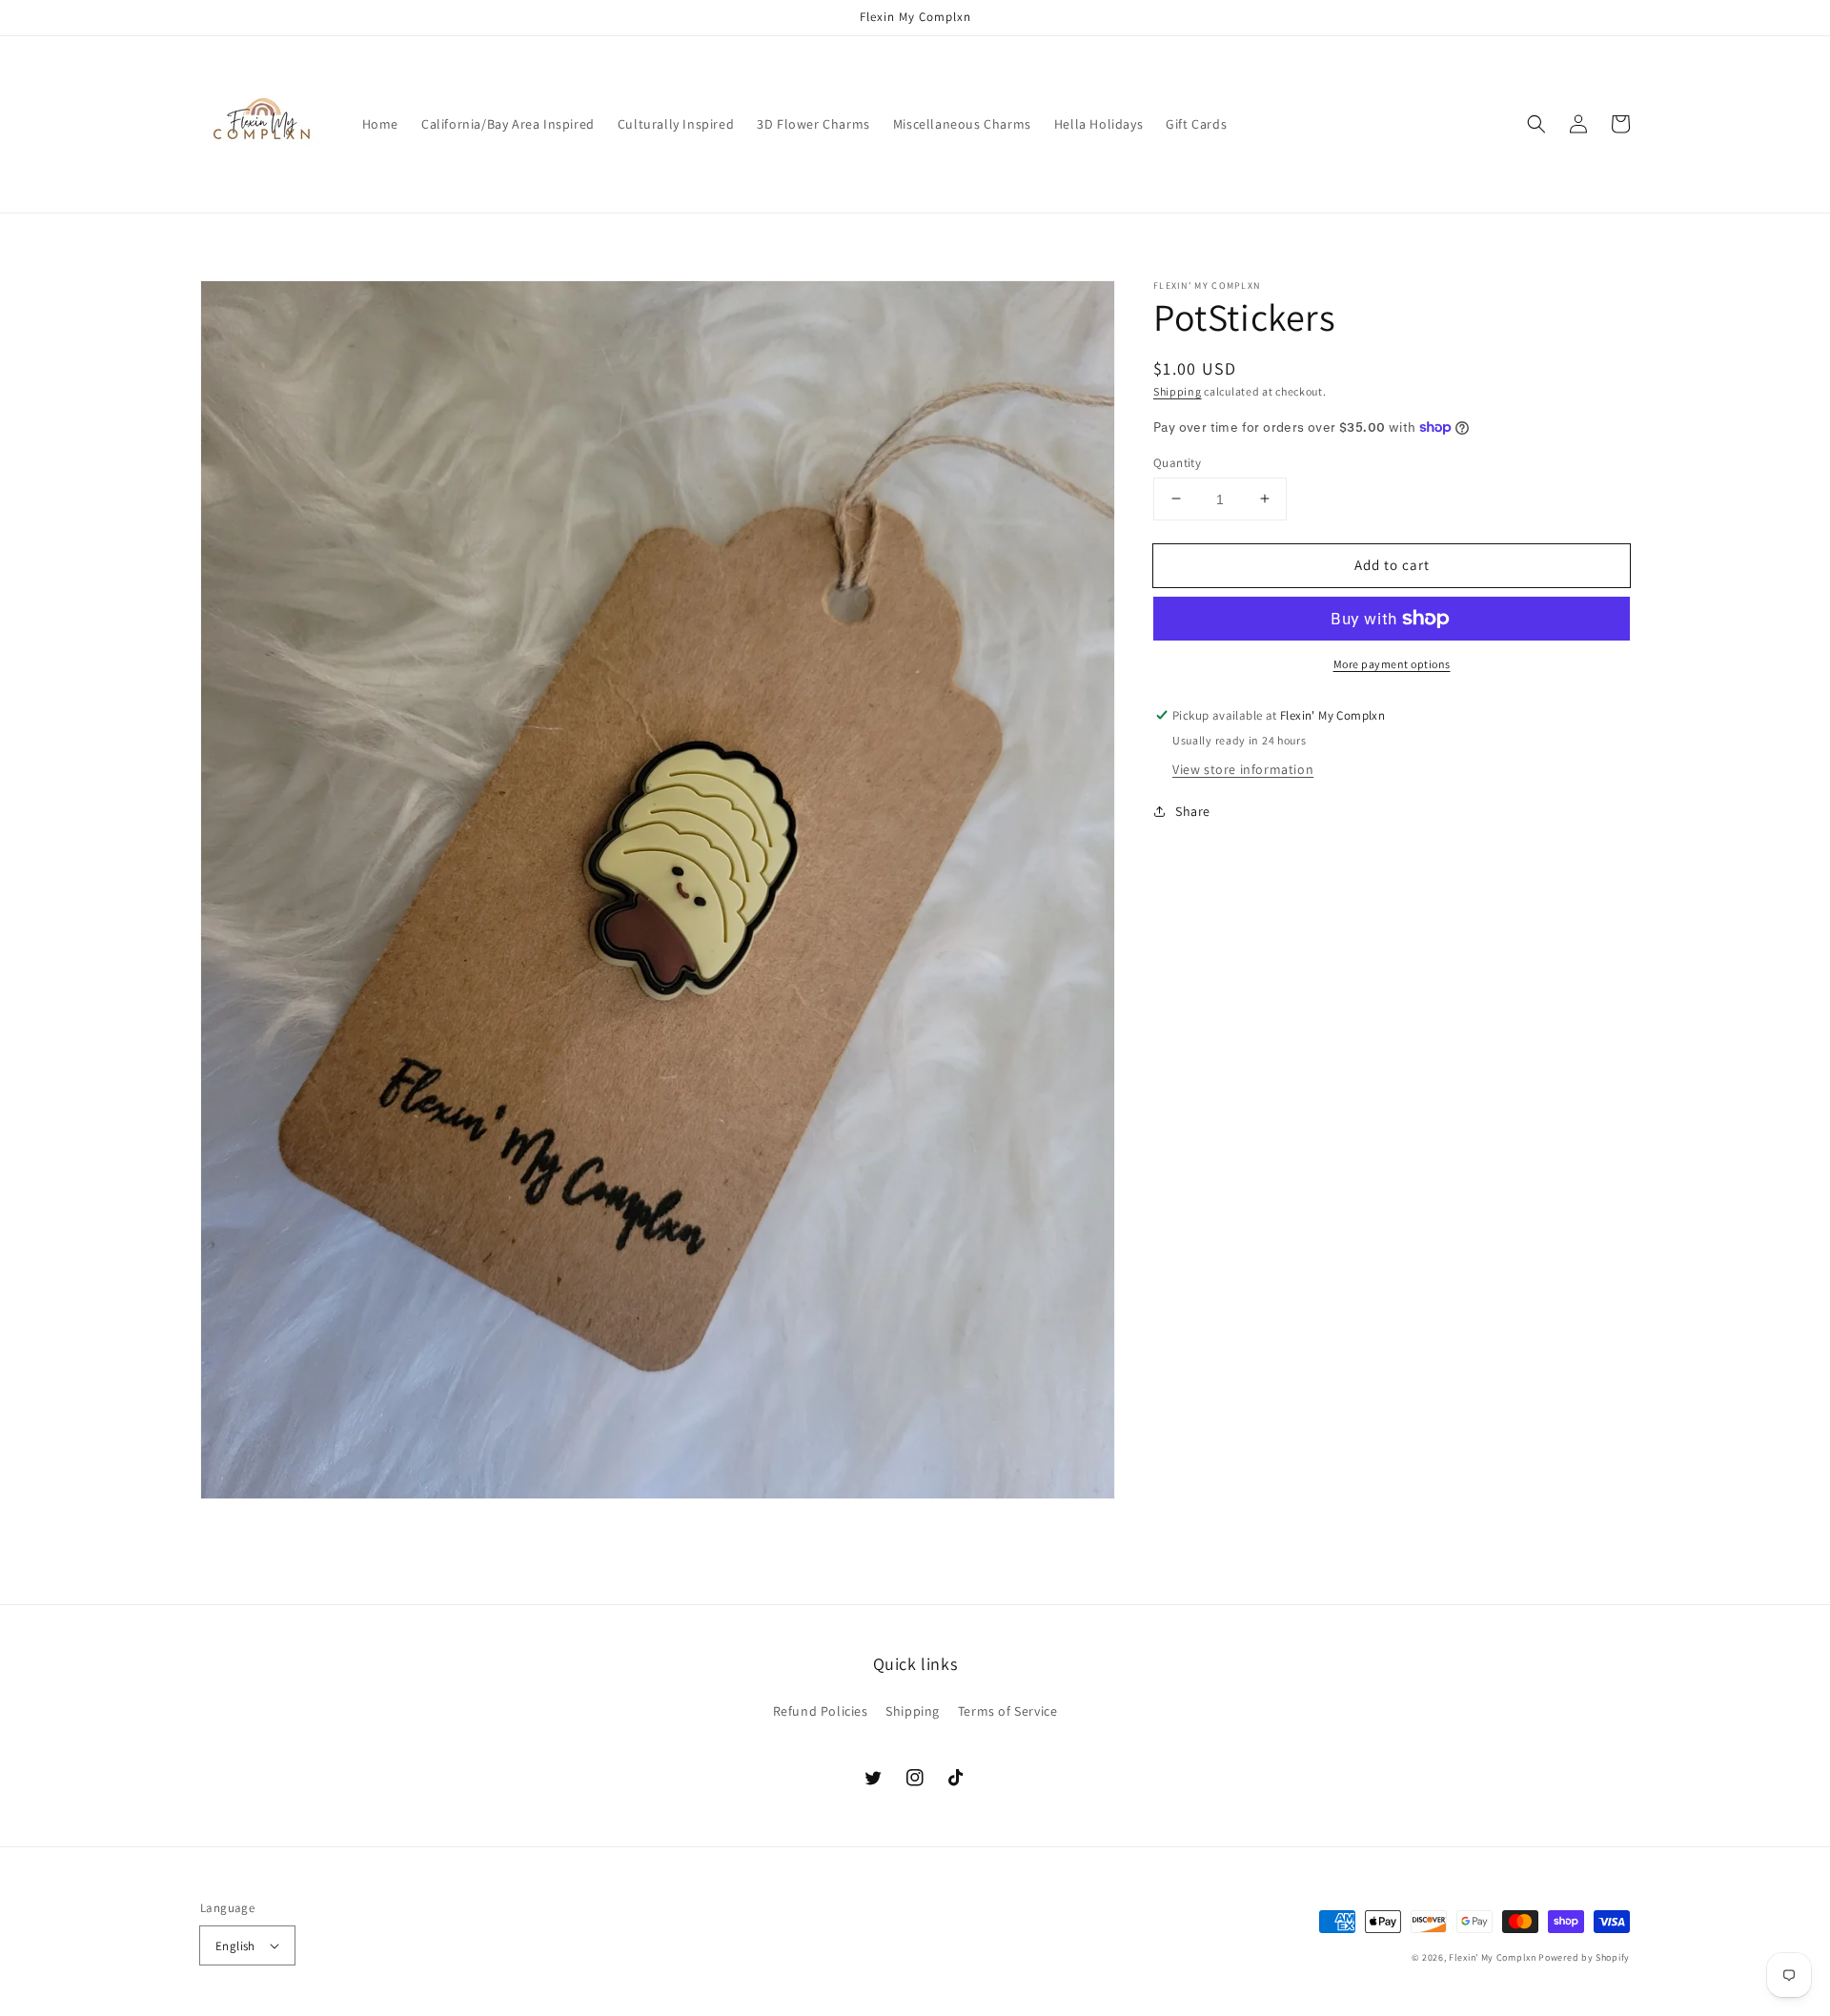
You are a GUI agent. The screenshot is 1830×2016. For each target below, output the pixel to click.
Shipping (1178, 391)
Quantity (1177, 462)
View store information (1243, 769)
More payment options (1392, 664)
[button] (1536, 124)
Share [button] (1193, 811)
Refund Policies (821, 1711)
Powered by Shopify (1584, 1957)
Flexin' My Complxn (1493, 1957)
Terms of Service (1008, 1711)
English (235, 1946)
